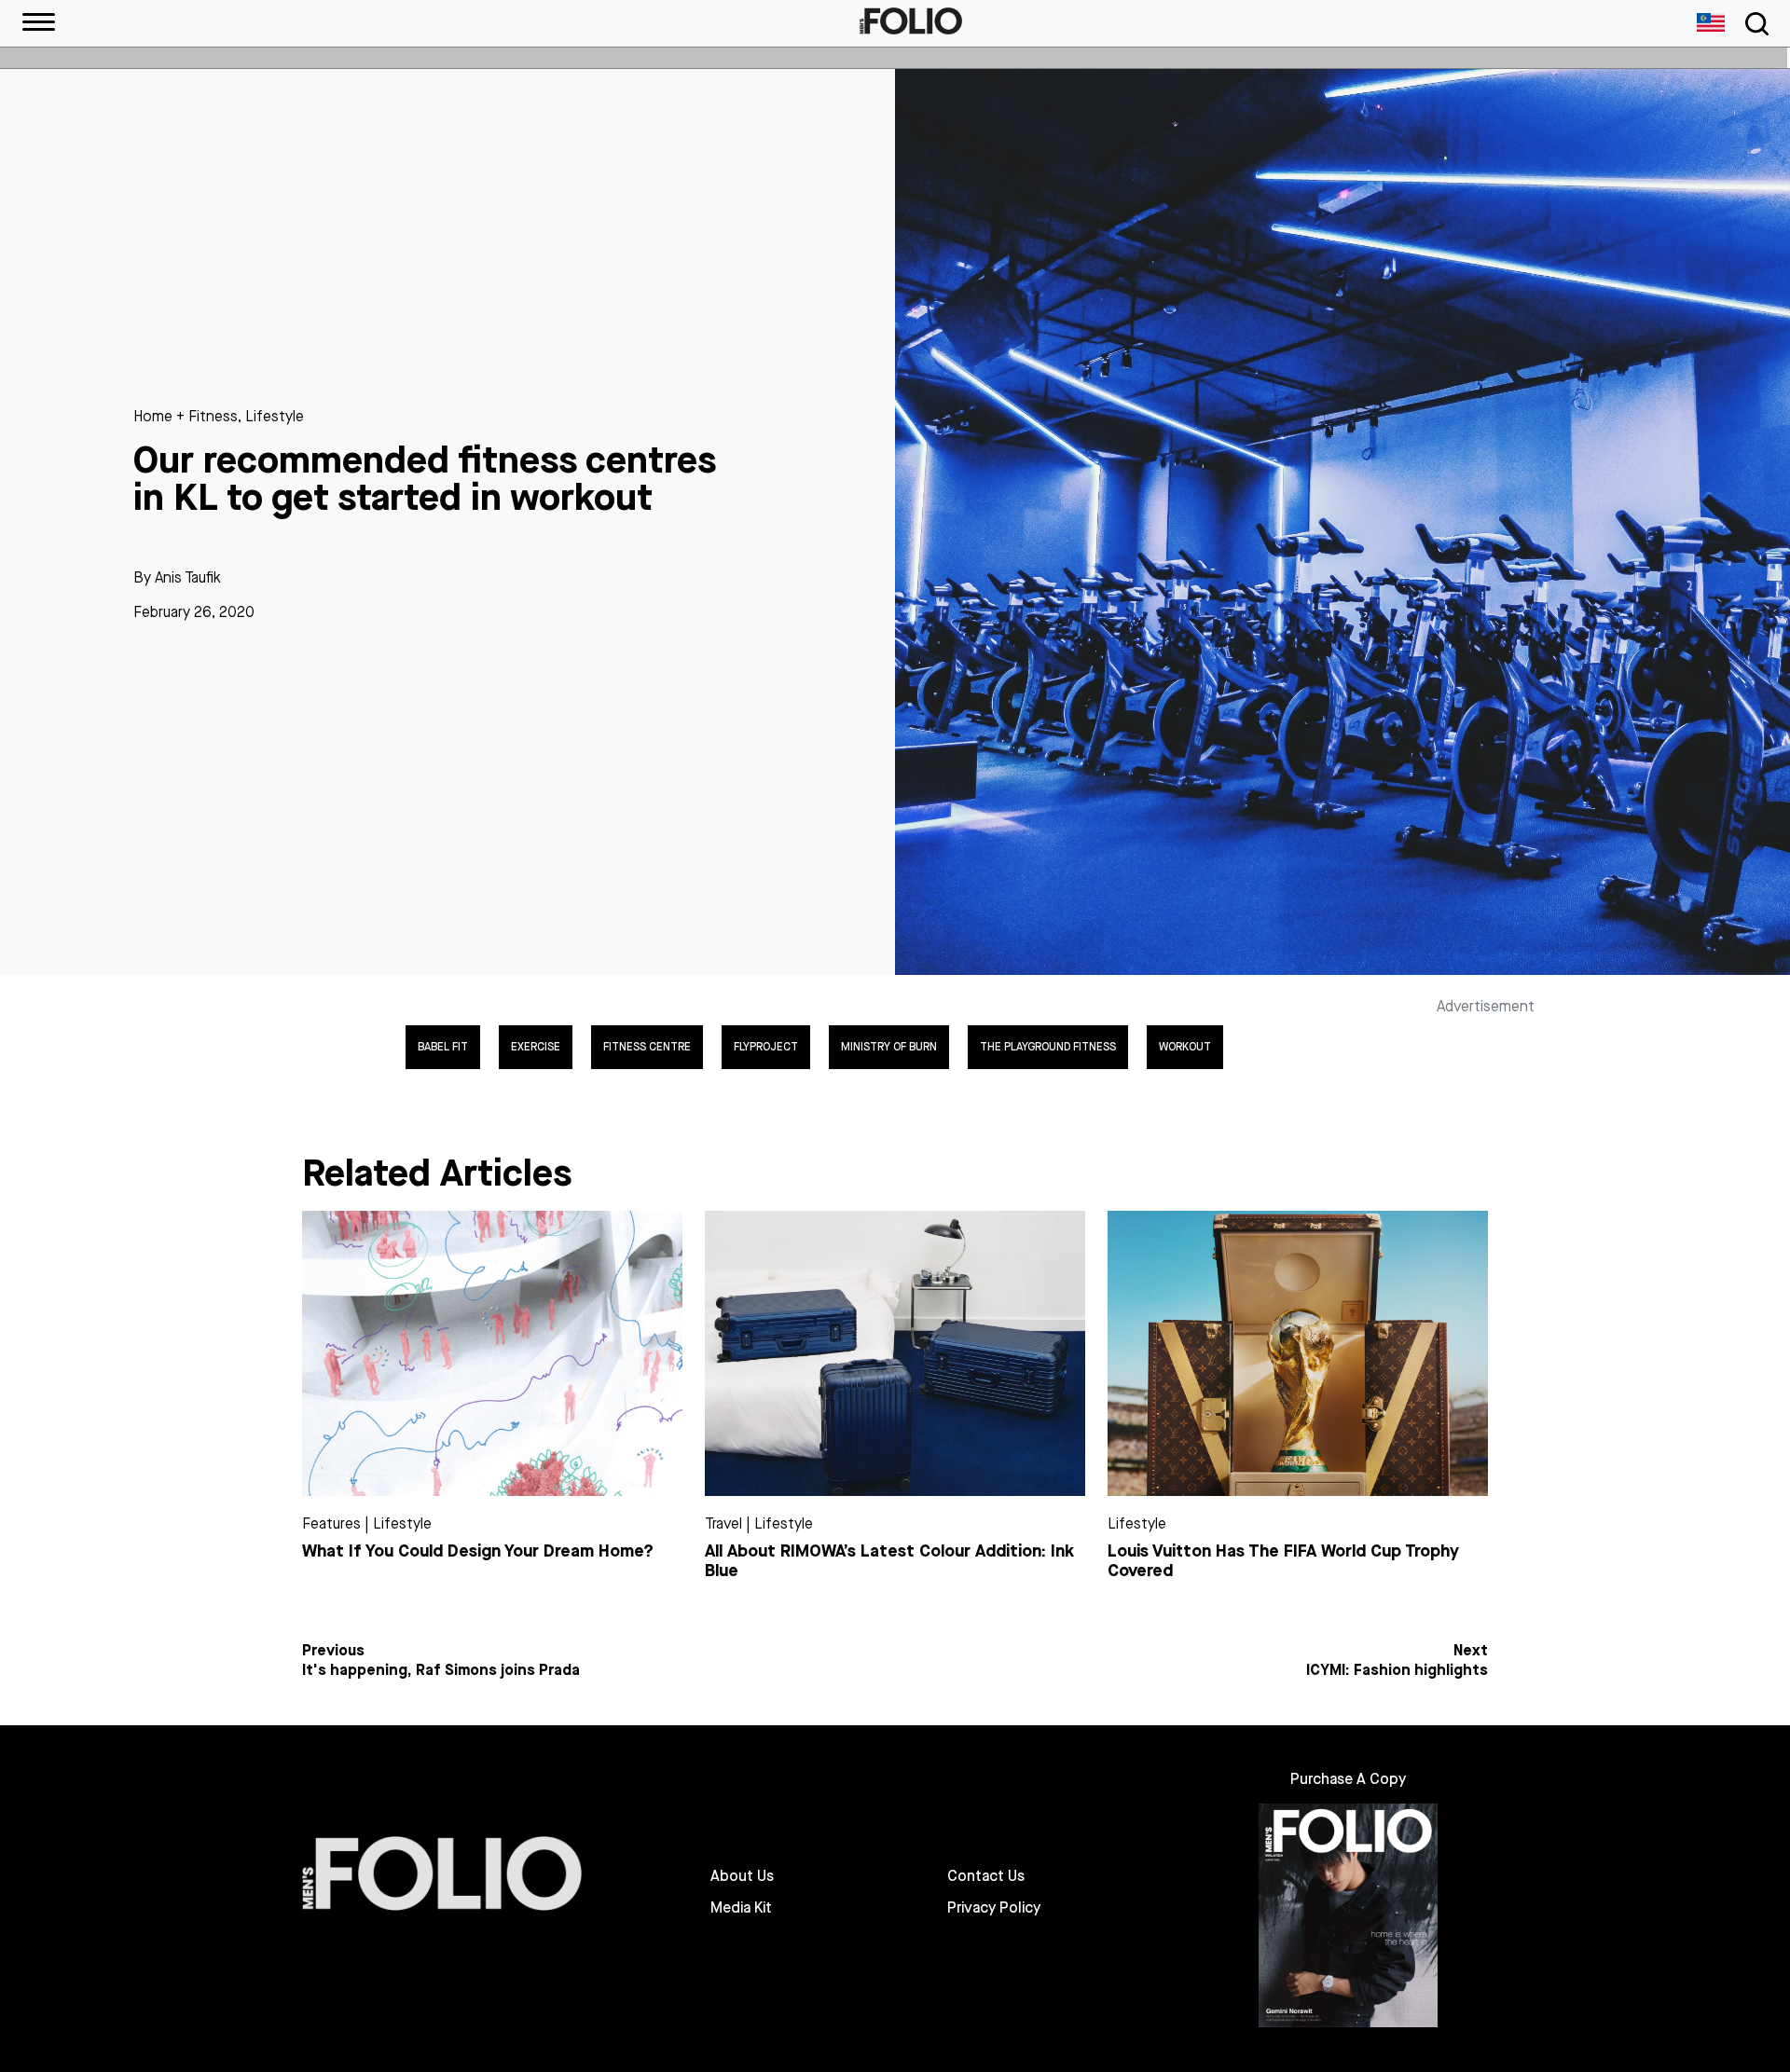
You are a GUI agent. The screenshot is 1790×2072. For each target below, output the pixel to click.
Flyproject (766, 1047)
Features (331, 1523)
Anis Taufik (188, 577)
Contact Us (986, 1876)
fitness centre (647, 1047)
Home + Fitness (186, 416)
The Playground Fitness (1048, 1047)
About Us (742, 1876)
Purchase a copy (1348, 1779)
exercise (536, 1047)
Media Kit (741, 1908)
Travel (723, 1523)
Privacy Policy (994, 1908)
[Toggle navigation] (1754, 24)
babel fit (443, 1047)
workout (1185, 1047)
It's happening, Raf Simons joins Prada (441, 1670)
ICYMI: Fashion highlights (1397, 1670)
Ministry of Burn (889, 1047)
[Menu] (39, 23)
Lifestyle (275, 416)
